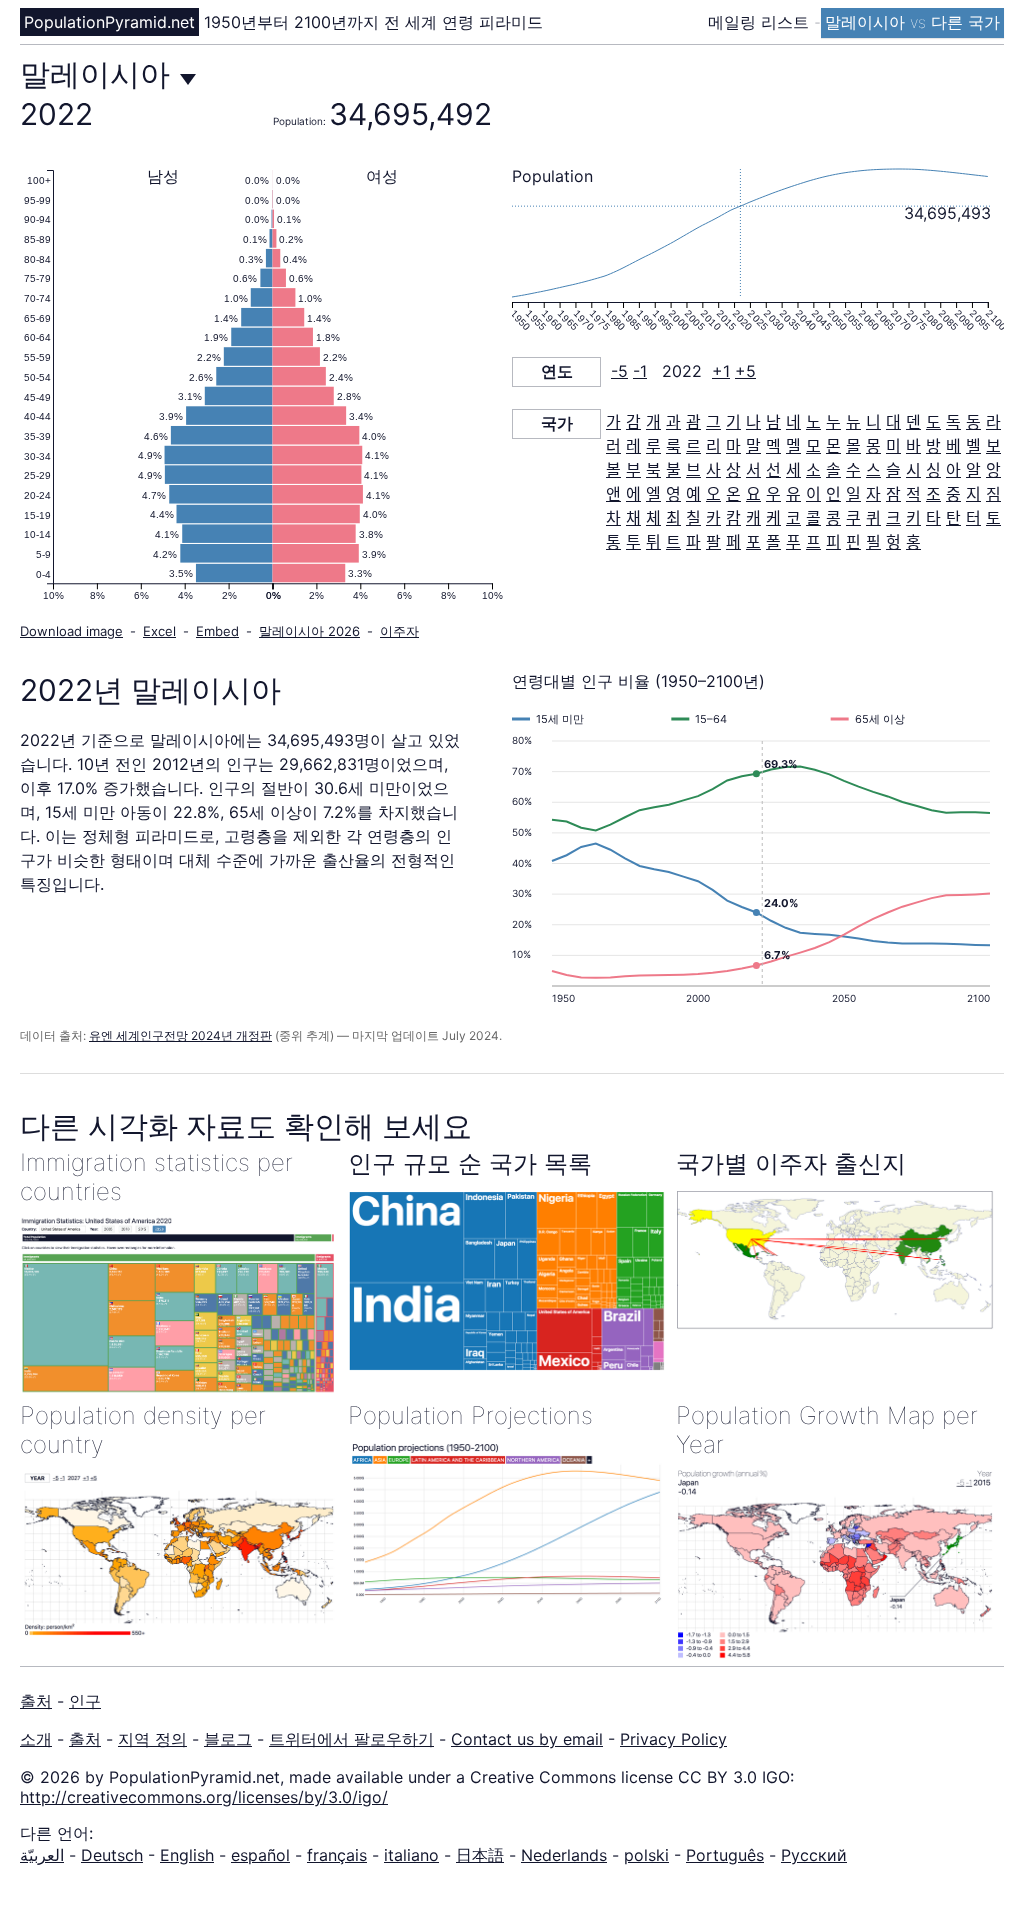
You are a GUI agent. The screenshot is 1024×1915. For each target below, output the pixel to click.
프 (813, 542)
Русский (814, 1855)
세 (793, 470)
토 (993, 518)
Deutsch (112, 1855)
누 (833, 422)
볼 (613, 470)
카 (713, 518)
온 (733, 494)
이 (813, 494)
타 (933, 518)
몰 (853, 446)
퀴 (873, 518)
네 (793, 422)
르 (693, 446)
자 (873, 494)
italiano (411, 1855)
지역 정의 (152, 1739)
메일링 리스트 (761, 22)
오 (713, 494)
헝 (893, 542)
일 (853, 494)
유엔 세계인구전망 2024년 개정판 (180, 1035)
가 (613, 422)
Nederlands (564, 1855)
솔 (833, 470)
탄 (953, 518)
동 (973, 422)
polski (646, 1855)
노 (813, 422)
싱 (933, 470)
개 (653, 422)
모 (813, 446)
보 (993, 446)
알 (973, 470)
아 (953, 470)
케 (773, 518)
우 (773, 494)
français (337, 1855)
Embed (217, 631)
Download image (71, 631)
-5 (619, 371)
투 (633, 542)
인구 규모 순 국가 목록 (470, 1163)
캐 (753, 518)
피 (833, 542)
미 (893, 446)
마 (733, 446)
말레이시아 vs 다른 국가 (912, 22)
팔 (713, 542)
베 (953, 446)
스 (873, 470)
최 (673, 518)
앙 (993, 470)
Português (725, 1855)
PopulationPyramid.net (109, 22)
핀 (853, 542)
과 (673, 422)
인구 (85, 1701)
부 (633, 470)
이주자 (399, 631)
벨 (973, 446)
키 (913, 518)
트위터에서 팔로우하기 (351, 1739)
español (260, 1855)
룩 (673, 446)
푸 (793, 542)
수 (853, 470)
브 (693, 470)
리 (713, 446)
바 (913, 446)
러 (613, 446)
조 (933, 494)
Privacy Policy (673, 1739)
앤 (613, 494)
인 (833, 494)
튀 (653, 542)
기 (733, 422)
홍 (913, 542)
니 (873, 422)
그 (713, 422)
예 (693, 494)
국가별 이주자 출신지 (791, 1163)
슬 (893, 470)
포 (753, 542)
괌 (693, 422)
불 (673, 470)
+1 (721, 371)
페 (733, 542)
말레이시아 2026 (309, 631)
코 (793, 518)
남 (773, 422)
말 (753, 446)
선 (773, 470)
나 (753, 422)
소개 (36, 1739)
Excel (159, 631)
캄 (733, 518)
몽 (873, 446)
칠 (693, 518)
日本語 (480, 1855)
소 (813, 470)
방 (933, 446)
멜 (793, 446)
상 (733, 470)
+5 (745, 371)
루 (653, 446)
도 (933, 422)
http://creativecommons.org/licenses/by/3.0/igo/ (204, 1797)
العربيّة (42, 1855)
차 (613, 518)
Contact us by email (527, 1739)
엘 (653, 494)
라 (993, 422)
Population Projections (470, 1415)
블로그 (228, 1739)
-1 (640, 371)
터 (973, 518)
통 (613, 542)
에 (633, 494)
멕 (773, 446)
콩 (833, 518)
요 (753, 494)
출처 (36, 1701)
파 (693, 542)
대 (893, 422)
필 (873, 542)
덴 (913, 422)
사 (713, 470)
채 (633, 518)
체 (653, 518)
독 (953, 422)
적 (913, 494)
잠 (893, 494)
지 (973, 494)
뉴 (853, 422)
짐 (993, 494)
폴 (773, 542)
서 (753, 470)
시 (913, 470)
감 (633, 422)
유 (793, 494)
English (187, 1855)
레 (633, 446)
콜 (813, 518)
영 (673, 494)
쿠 (853, 518)
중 (953, 494)
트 (673, 542)
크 (893, 518)
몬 (833, 446)
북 (653, 470)
